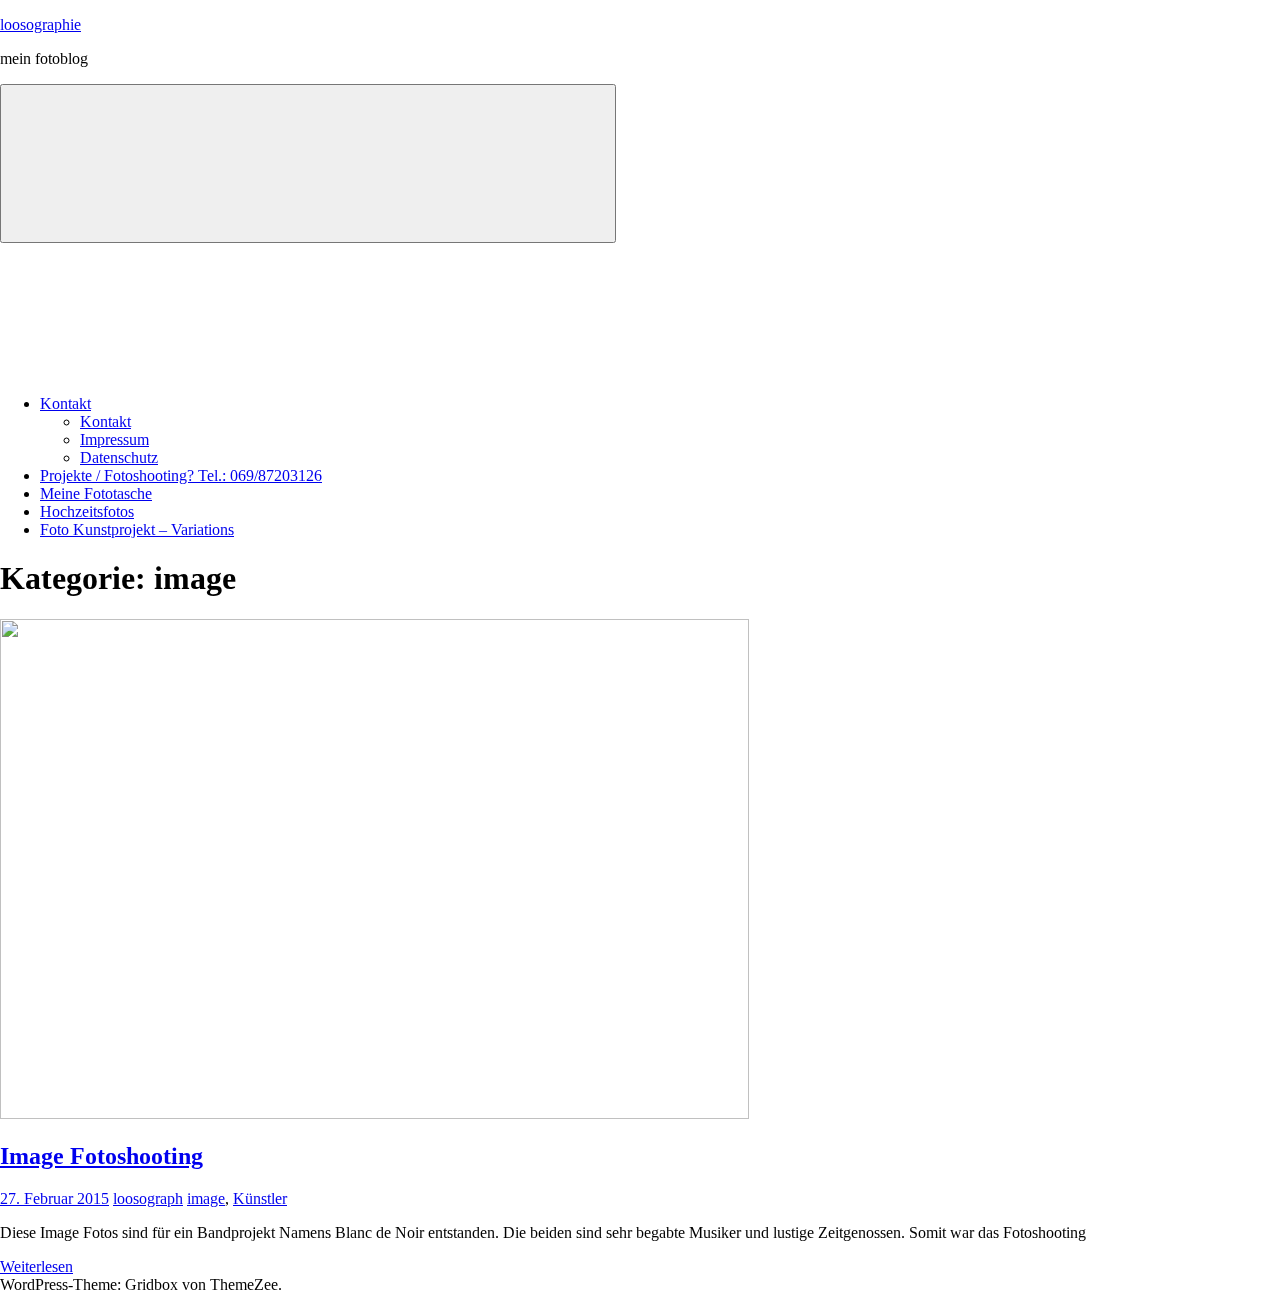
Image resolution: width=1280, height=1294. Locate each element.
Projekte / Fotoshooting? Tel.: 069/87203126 (181, 475)
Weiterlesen (36, 1266)
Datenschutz (119, 457)
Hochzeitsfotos (87, 511)
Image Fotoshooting (101, 1156)
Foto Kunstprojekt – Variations (137, 529)
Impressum (114, 439)
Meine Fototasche (96, 493)
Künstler (260, 1198)
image (206, 1198)
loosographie (40, 24)
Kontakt (65, 403)
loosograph (148, 1198)
